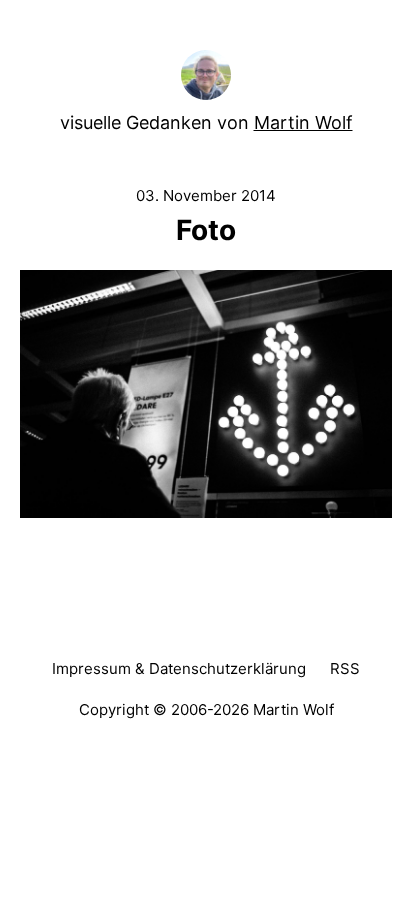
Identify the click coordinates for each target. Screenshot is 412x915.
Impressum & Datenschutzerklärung (179, 668)
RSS (345, 668)
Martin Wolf (303, 122)
